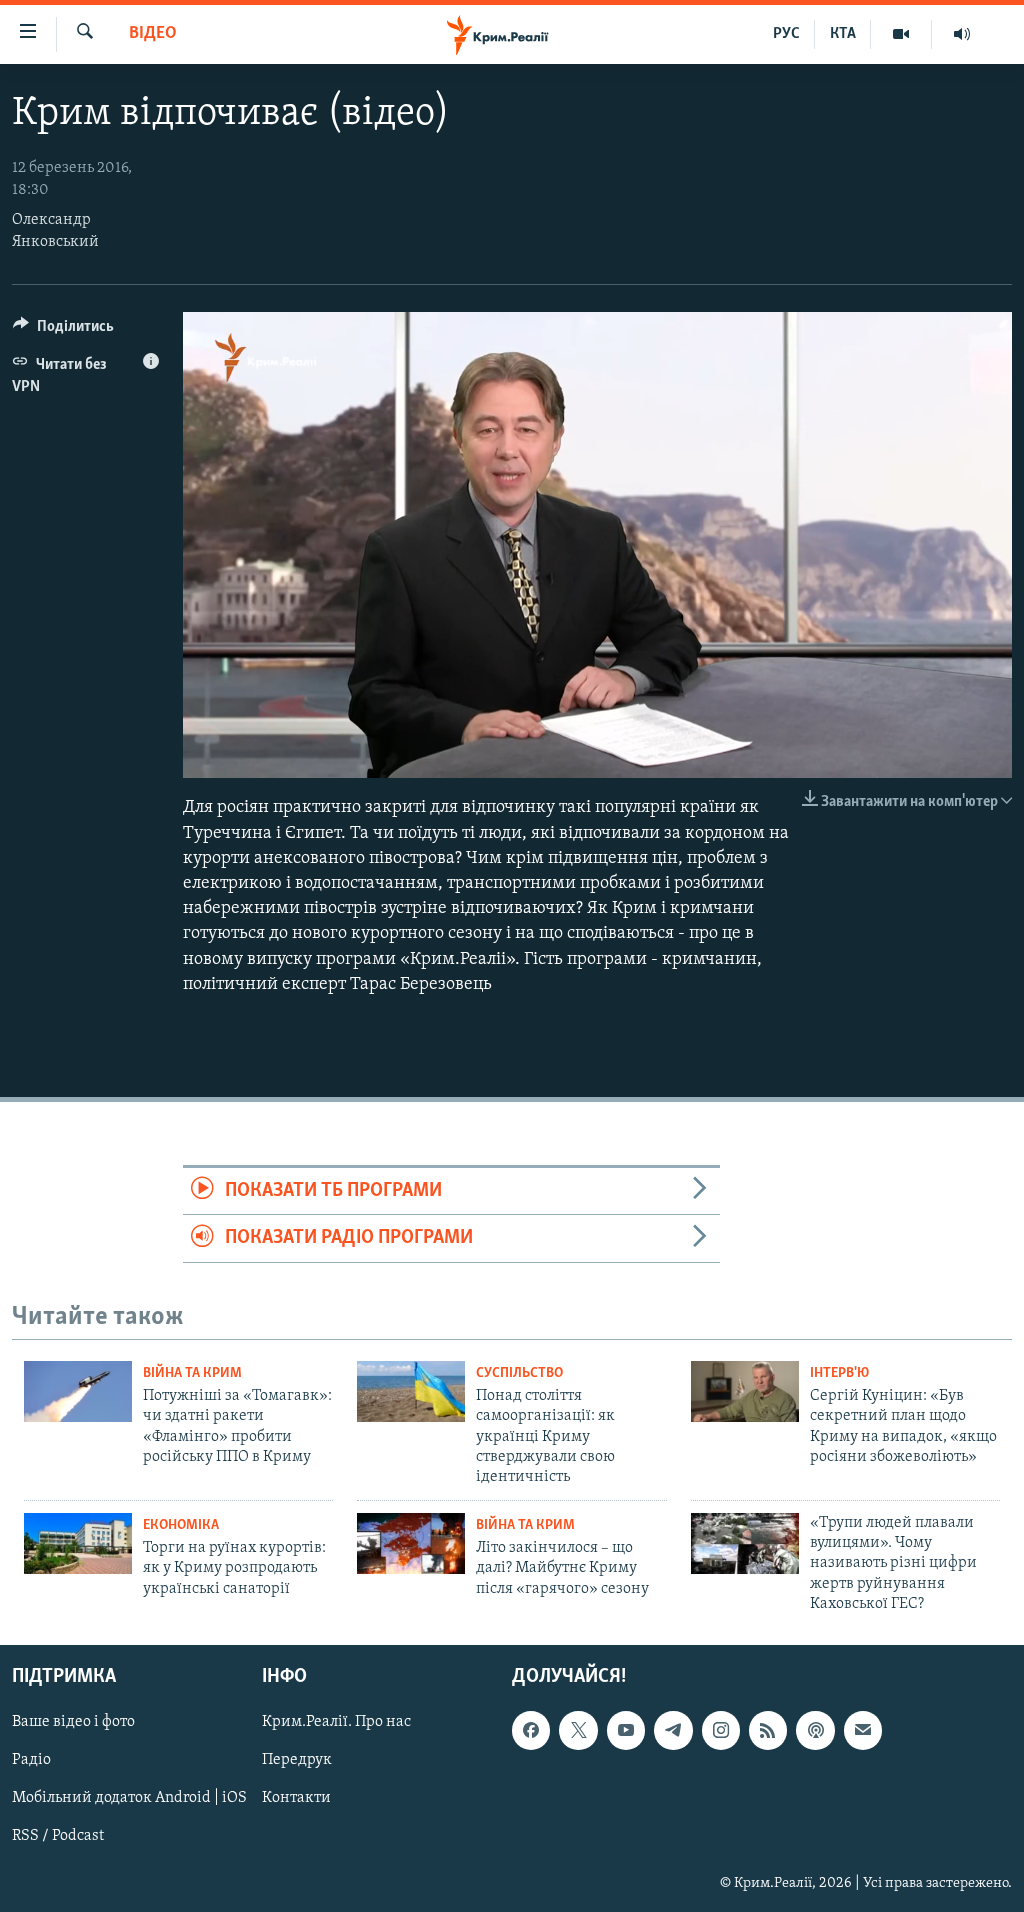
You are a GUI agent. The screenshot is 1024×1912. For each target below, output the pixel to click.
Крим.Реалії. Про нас (336, 1722)
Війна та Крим (192, 1373)
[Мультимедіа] (901, 34)
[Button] (63, 331)
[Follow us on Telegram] (673, 1730)
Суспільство (519, 1373)
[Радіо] (962, 34)
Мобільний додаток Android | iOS (129, 1798)
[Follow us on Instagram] (721, 1730)
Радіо (31, 1760)
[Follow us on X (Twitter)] (578, 1730)
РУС (786, 34)
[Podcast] (815, 1730)
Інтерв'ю (839, 1373)
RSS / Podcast (58, 1836)
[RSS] (768, 1730)
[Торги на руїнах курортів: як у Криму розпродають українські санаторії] (78, 1543)
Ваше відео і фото (73, 1722)
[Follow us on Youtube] (626, 1730)
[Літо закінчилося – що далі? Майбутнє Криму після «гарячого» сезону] (411, 1543)
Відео (153, 34)
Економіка (181, 1525)
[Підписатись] (863, 1730)
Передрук (297, 1760)
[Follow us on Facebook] (531, 1730)
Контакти (296, 1798)
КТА (843, 34)
